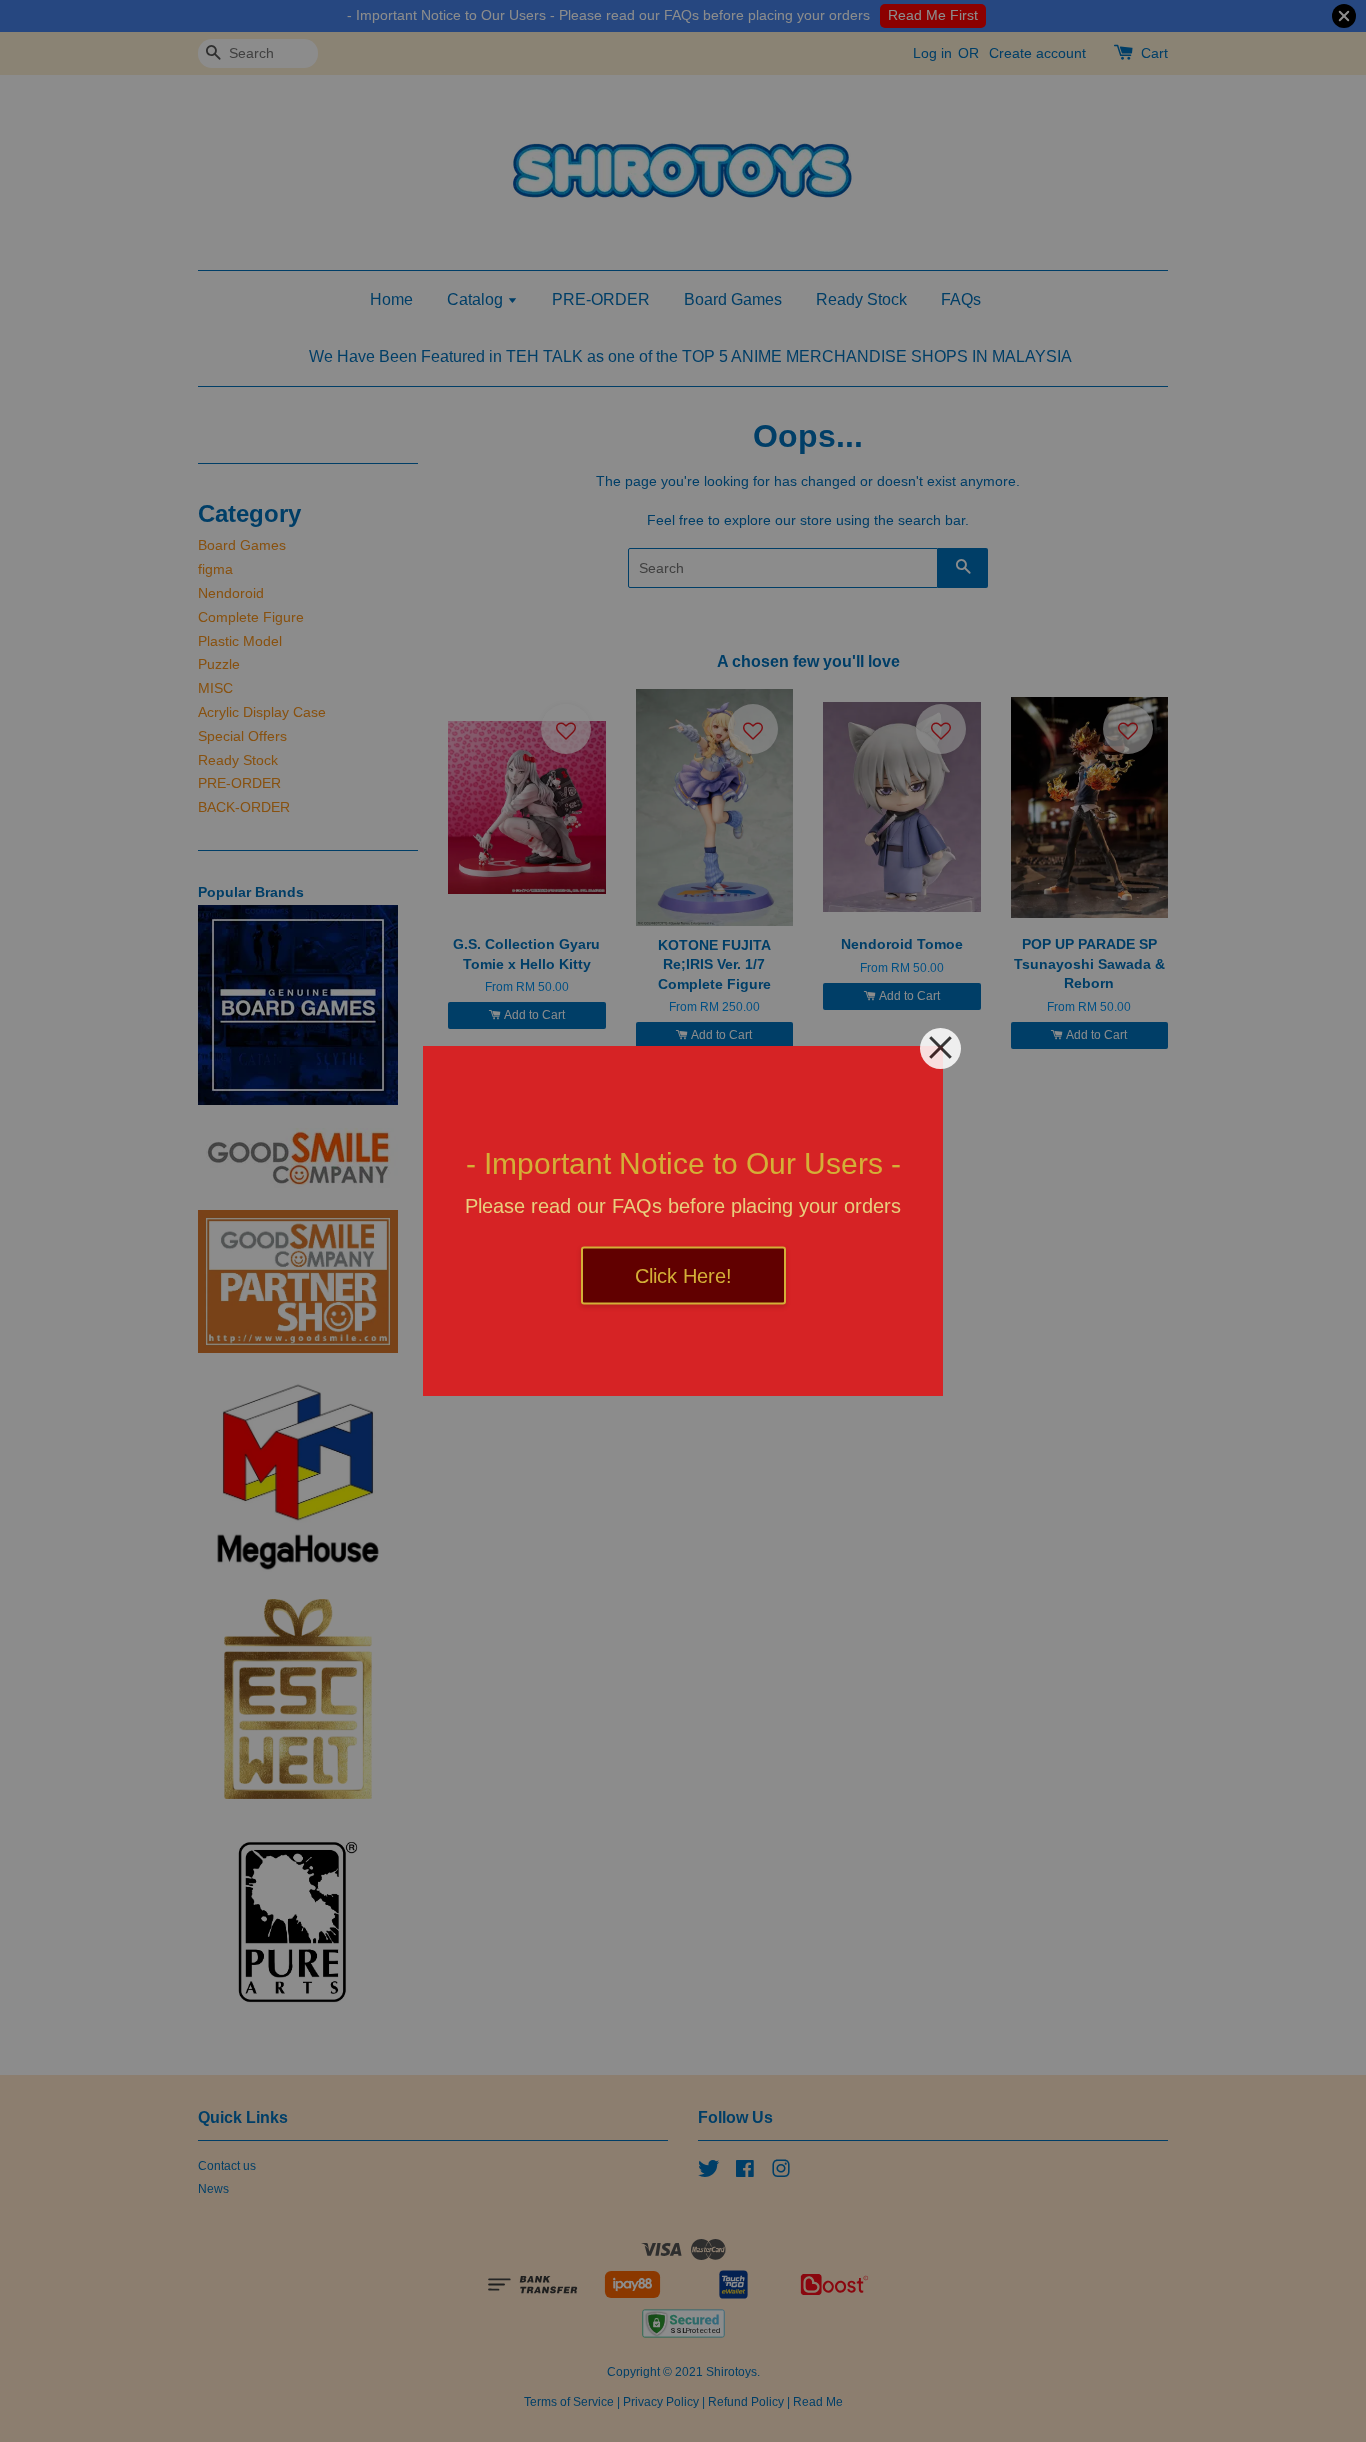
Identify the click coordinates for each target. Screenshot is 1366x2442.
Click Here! (683, 1276)
